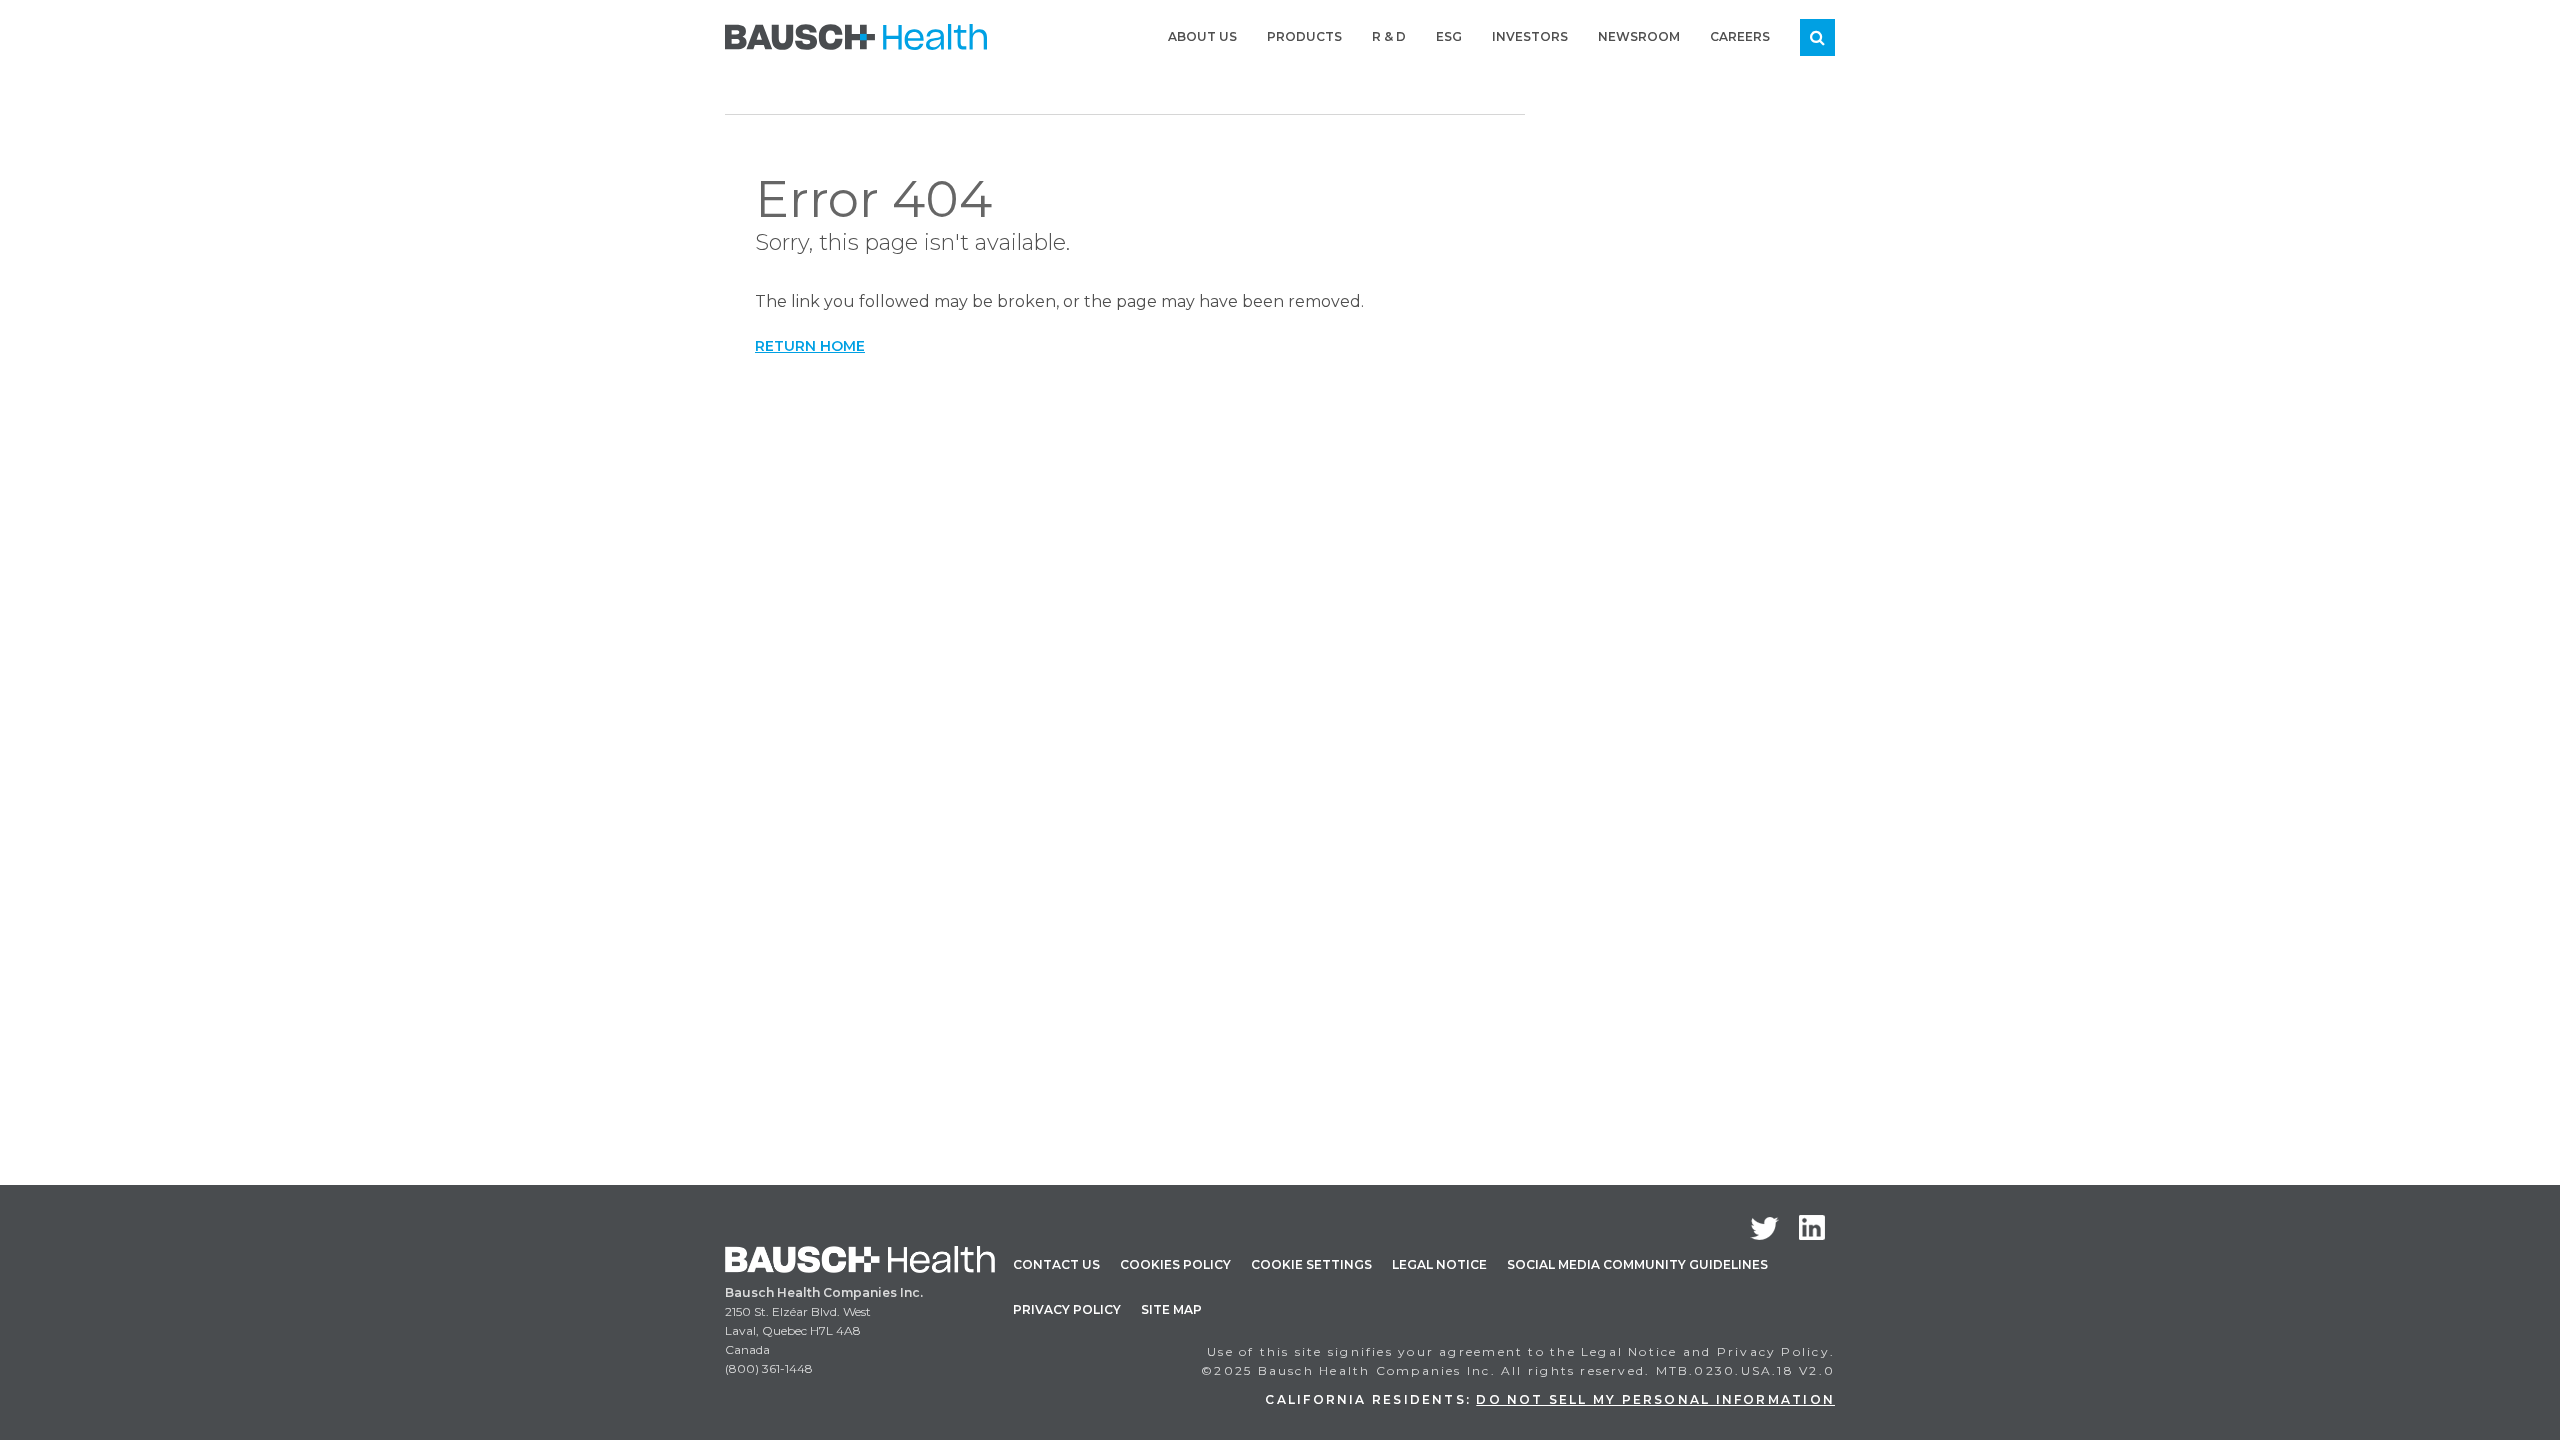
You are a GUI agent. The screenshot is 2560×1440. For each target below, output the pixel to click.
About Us (1202, 37)
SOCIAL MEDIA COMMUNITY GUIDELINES (1637, 1264)
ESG (1449, 37)
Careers (1740, 37)
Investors (1530, 37)
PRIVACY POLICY (1067, 1309)
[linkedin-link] (1812, 1227)
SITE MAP (1171, 1309)
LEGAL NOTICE (1439, 1264)
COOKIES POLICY (1175, 1264)
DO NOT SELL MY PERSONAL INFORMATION (1655, 1399)
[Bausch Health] (856, 35)
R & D (1389, 37)
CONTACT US (1056, 1264)
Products (1304, 37)
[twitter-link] (1764, 1228)
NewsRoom (1639, 37)
